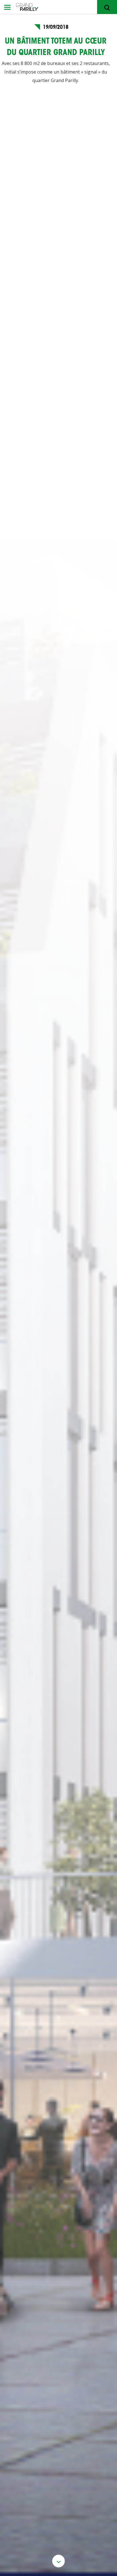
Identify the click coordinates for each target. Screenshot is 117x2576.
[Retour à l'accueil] (66, 7)
